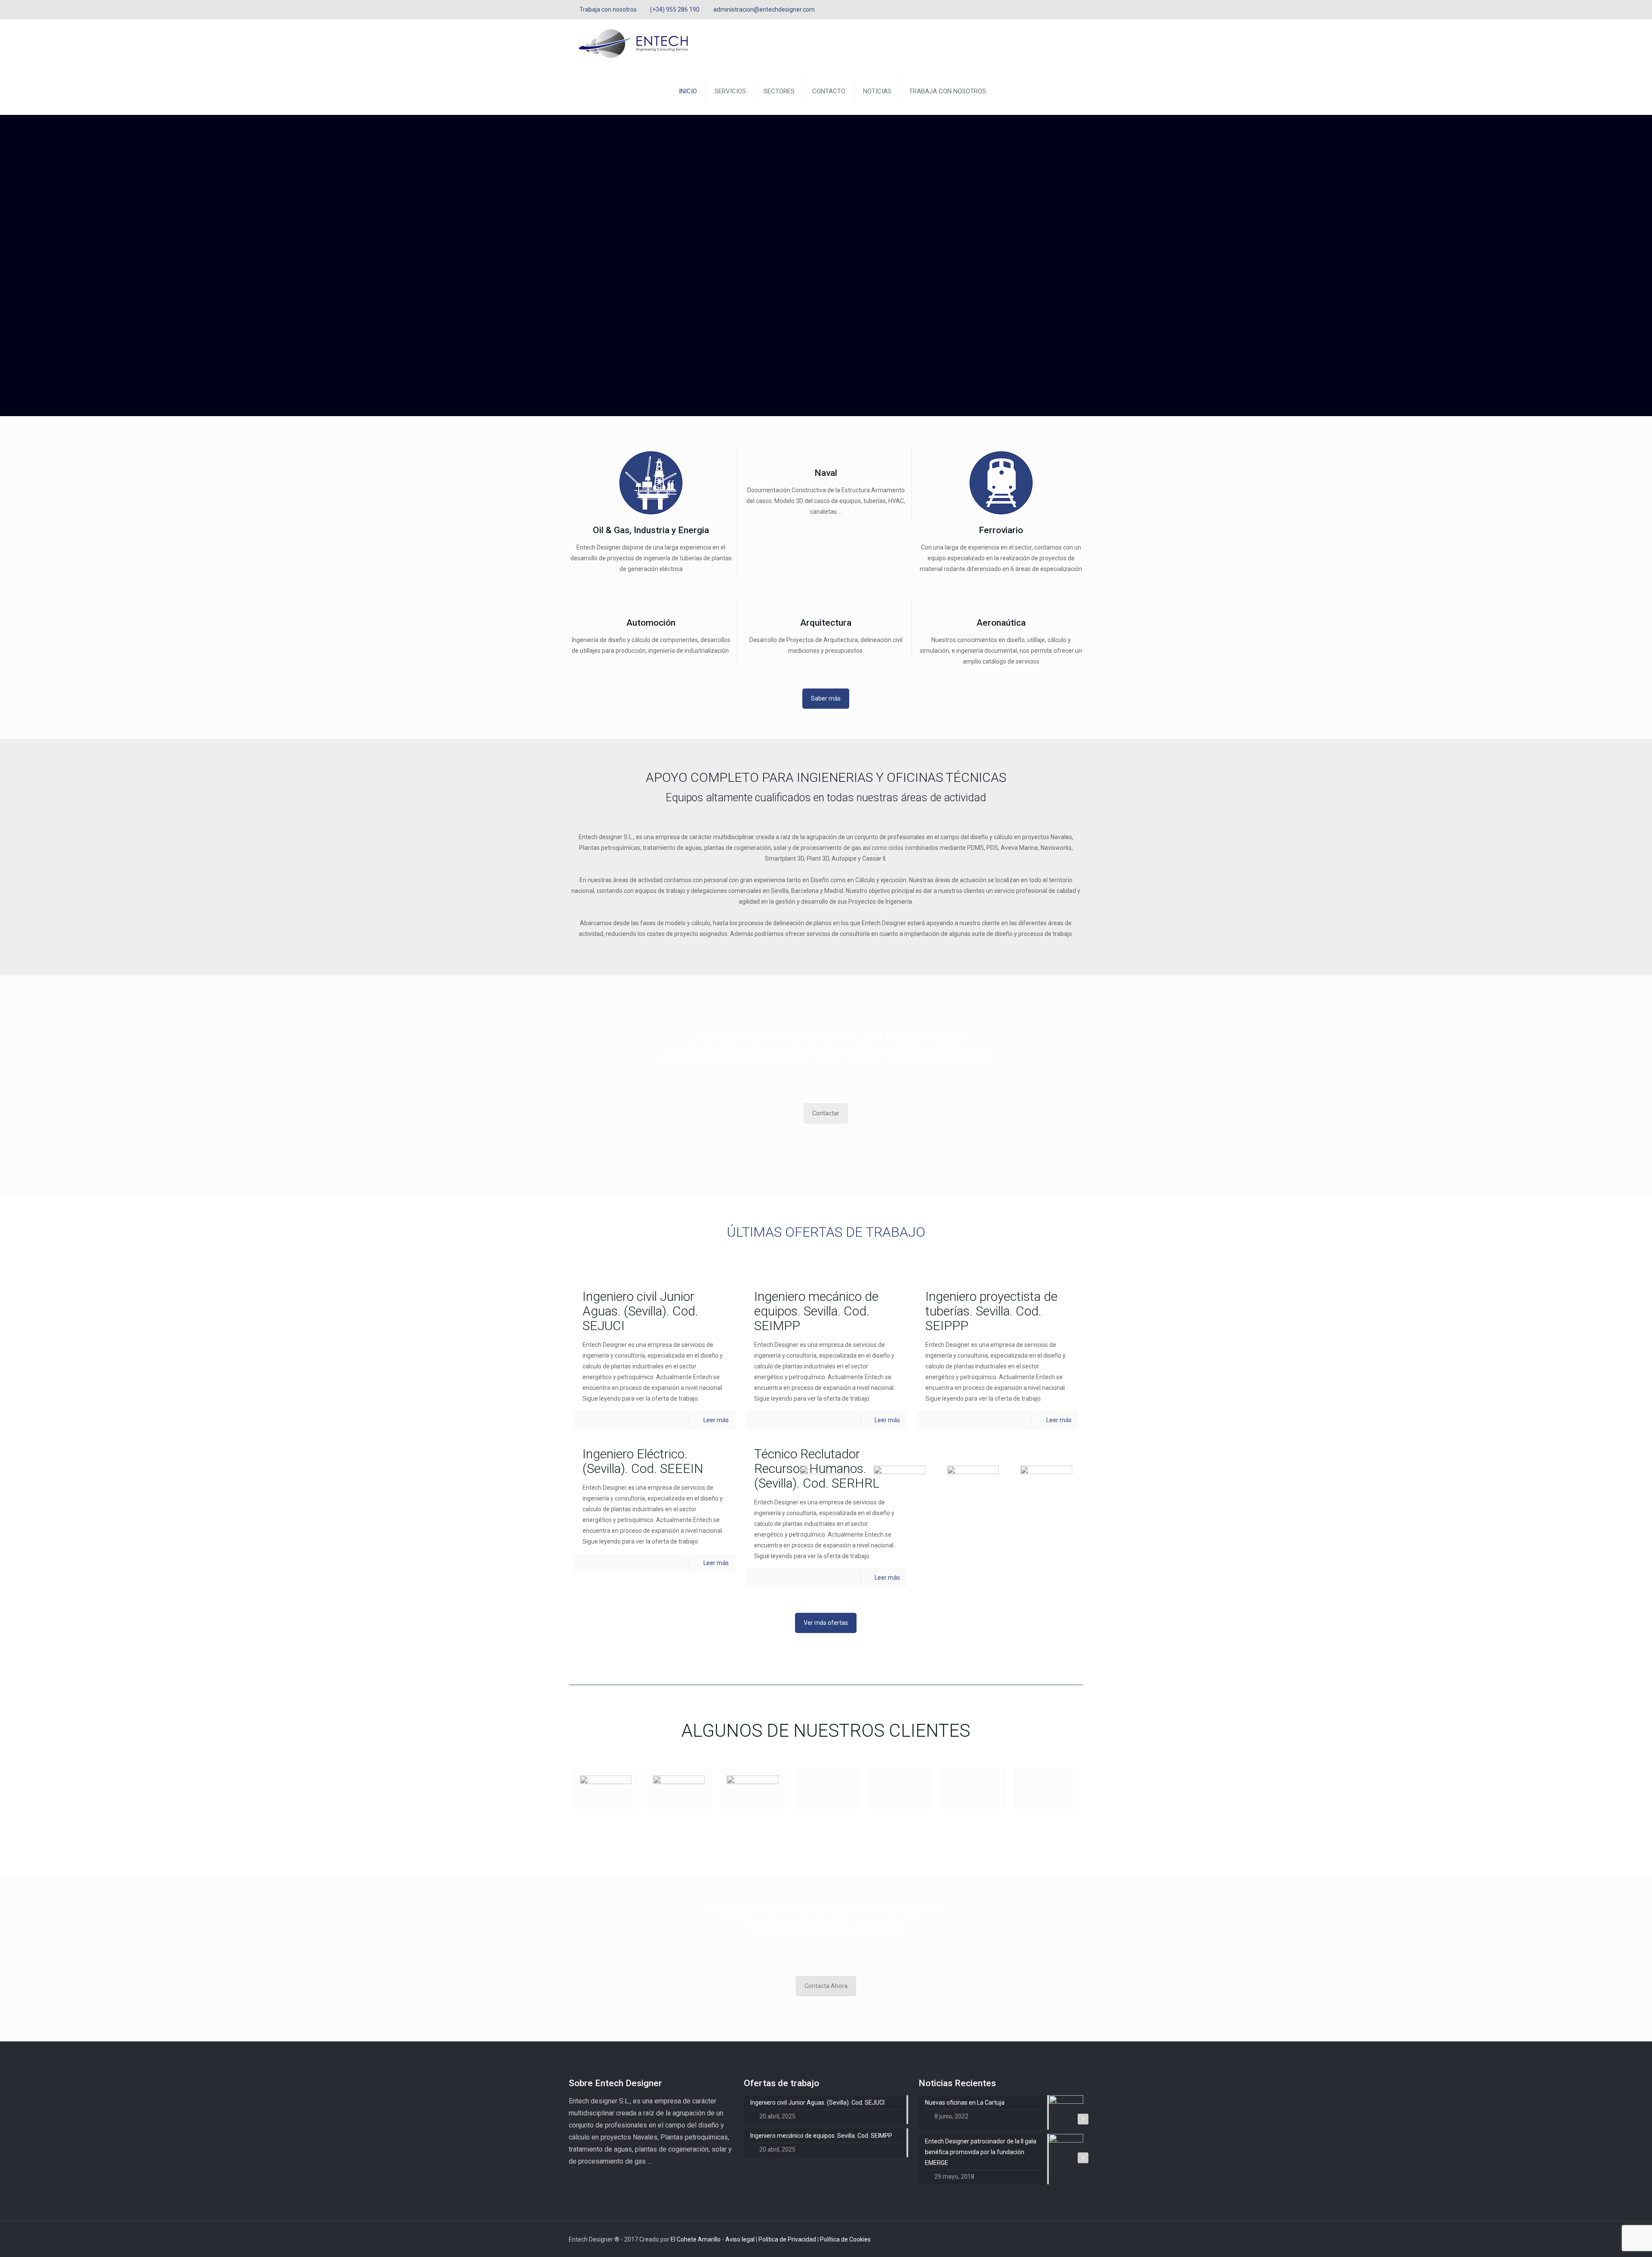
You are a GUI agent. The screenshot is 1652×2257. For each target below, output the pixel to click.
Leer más (716, 1420)
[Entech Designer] (633, 43)
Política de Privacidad (788, 2239)
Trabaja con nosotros (608, 9)
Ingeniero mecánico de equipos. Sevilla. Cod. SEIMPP (816, 1311)
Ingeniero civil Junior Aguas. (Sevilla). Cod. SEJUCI (640, 1311)
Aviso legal (741, 2239)
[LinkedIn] (1079, 9)
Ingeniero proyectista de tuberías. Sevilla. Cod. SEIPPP (991, 1311)
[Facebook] (1056, 9)
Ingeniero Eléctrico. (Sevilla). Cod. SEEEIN (643, 1461)
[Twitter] (1067, 9)
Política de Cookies (845, 2239)
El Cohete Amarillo (696, 2239)
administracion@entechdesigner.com (764, 9)
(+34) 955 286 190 (675, 9)
